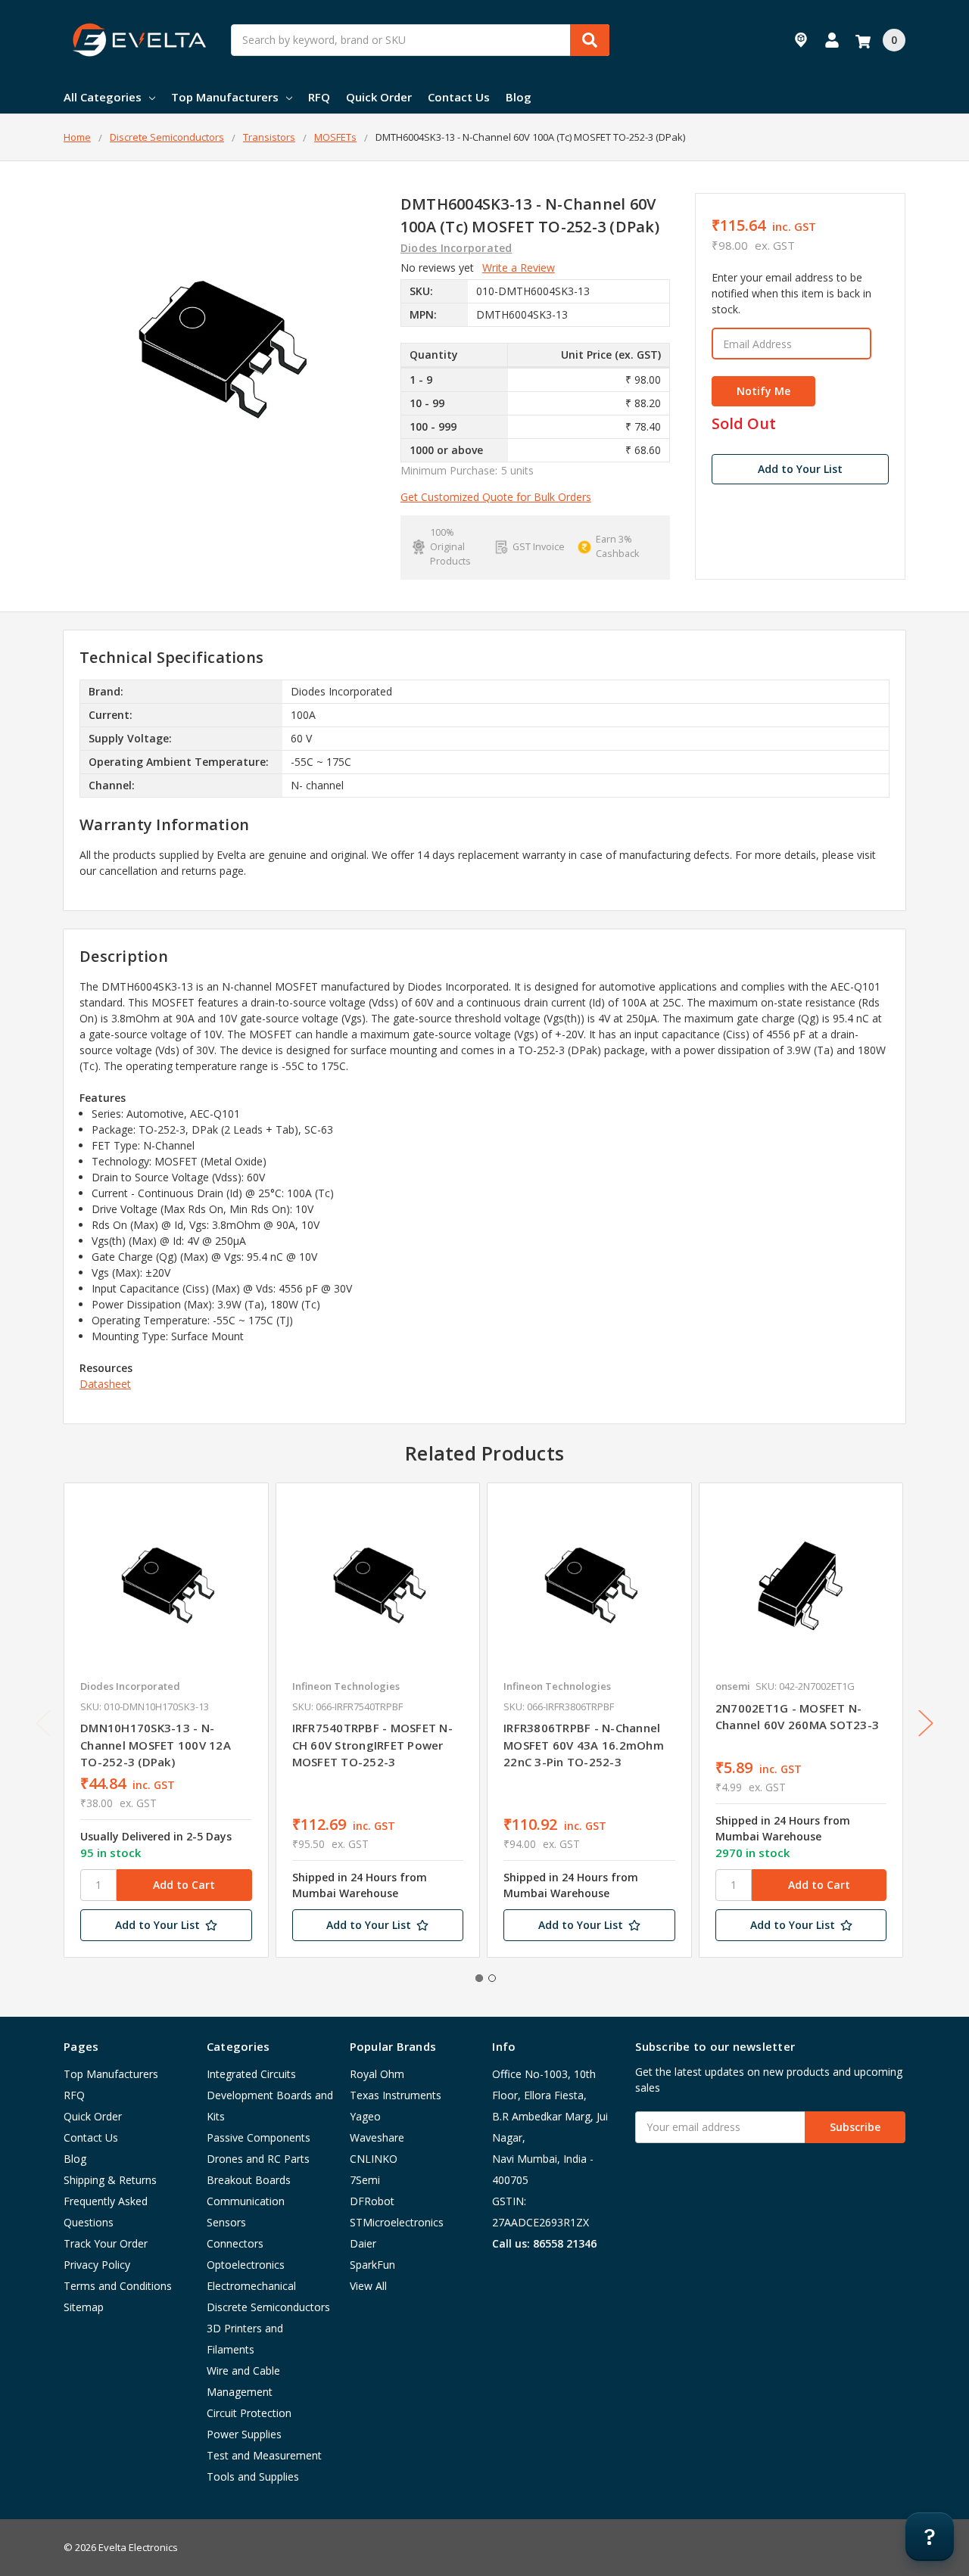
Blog (519, 97)
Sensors (226, 2222)
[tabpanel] (166, 1720)
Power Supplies (244, 2434)
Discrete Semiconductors (268, 2307)
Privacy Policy (97, 2265)
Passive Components (259, 2137)
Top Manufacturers (225, 97)
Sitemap (84, 2307)
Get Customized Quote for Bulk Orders (496, 497)
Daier (363, 2243)
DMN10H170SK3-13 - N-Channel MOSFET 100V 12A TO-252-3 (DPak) (156, 1745)
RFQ (319, 97)
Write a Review (519, 268)
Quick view (166, 1585)
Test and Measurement (264, 2455)
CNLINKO (374, 2159)
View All (368, 2286)
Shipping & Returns (110, 2180)
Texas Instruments (396, 2095)
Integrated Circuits (251, 2074)
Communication (246, 2201)
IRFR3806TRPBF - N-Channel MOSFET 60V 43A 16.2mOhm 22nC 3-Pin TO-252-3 (584, 1745)
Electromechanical (251, 2286)
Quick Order (379, 97)
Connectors (235, 2243)
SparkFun (372, 2265)
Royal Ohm (377, 2074)
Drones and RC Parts (258, 2159)
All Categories (103, 97)
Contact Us (459, 97)
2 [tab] (492, 1978)
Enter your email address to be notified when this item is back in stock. (791, 293)
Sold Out (744, 424)
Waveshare (377, 2137)
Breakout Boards (249, 2180)
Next (926, 1723)
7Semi (365, 2180)
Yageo (365, 2116)
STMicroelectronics (397, 2222)
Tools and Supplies (253, 2476)
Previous (43, 1723)
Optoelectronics (246, 2265)
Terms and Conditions (118, 2286)
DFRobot (372, 2201)
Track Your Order (106, 2243)
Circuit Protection (249, 2413)
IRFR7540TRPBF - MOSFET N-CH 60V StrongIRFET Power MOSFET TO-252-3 (372, 1745)
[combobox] (420, 40)
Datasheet (105, 1384)
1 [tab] (479, 1978)
